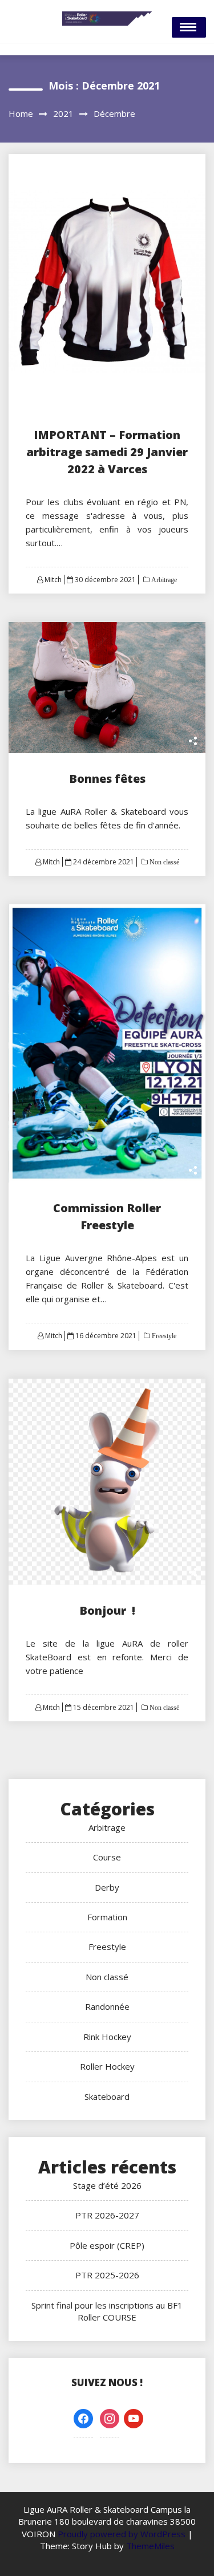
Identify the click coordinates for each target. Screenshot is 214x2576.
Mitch (53, 580)
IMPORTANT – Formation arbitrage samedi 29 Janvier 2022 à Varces (107, 452)
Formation (107, 1917)
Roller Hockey (107, 2066)
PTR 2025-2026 (107, 2275)
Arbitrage (163, 580)
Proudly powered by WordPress (123, 2534)
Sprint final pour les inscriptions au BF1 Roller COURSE (107, 2311)
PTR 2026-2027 (107, 2215)
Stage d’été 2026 (107, 2185)
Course (107, 1857)
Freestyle (163, 1336)
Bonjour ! (107, 1610)
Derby (107, 1887)
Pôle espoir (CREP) (107, 2245)
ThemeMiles (150, 2546)
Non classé (163, 862)
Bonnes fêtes (107, 779)
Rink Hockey (107, 2037)
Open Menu (189, 27)
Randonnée (107, 2006)
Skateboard (107, 2096)
